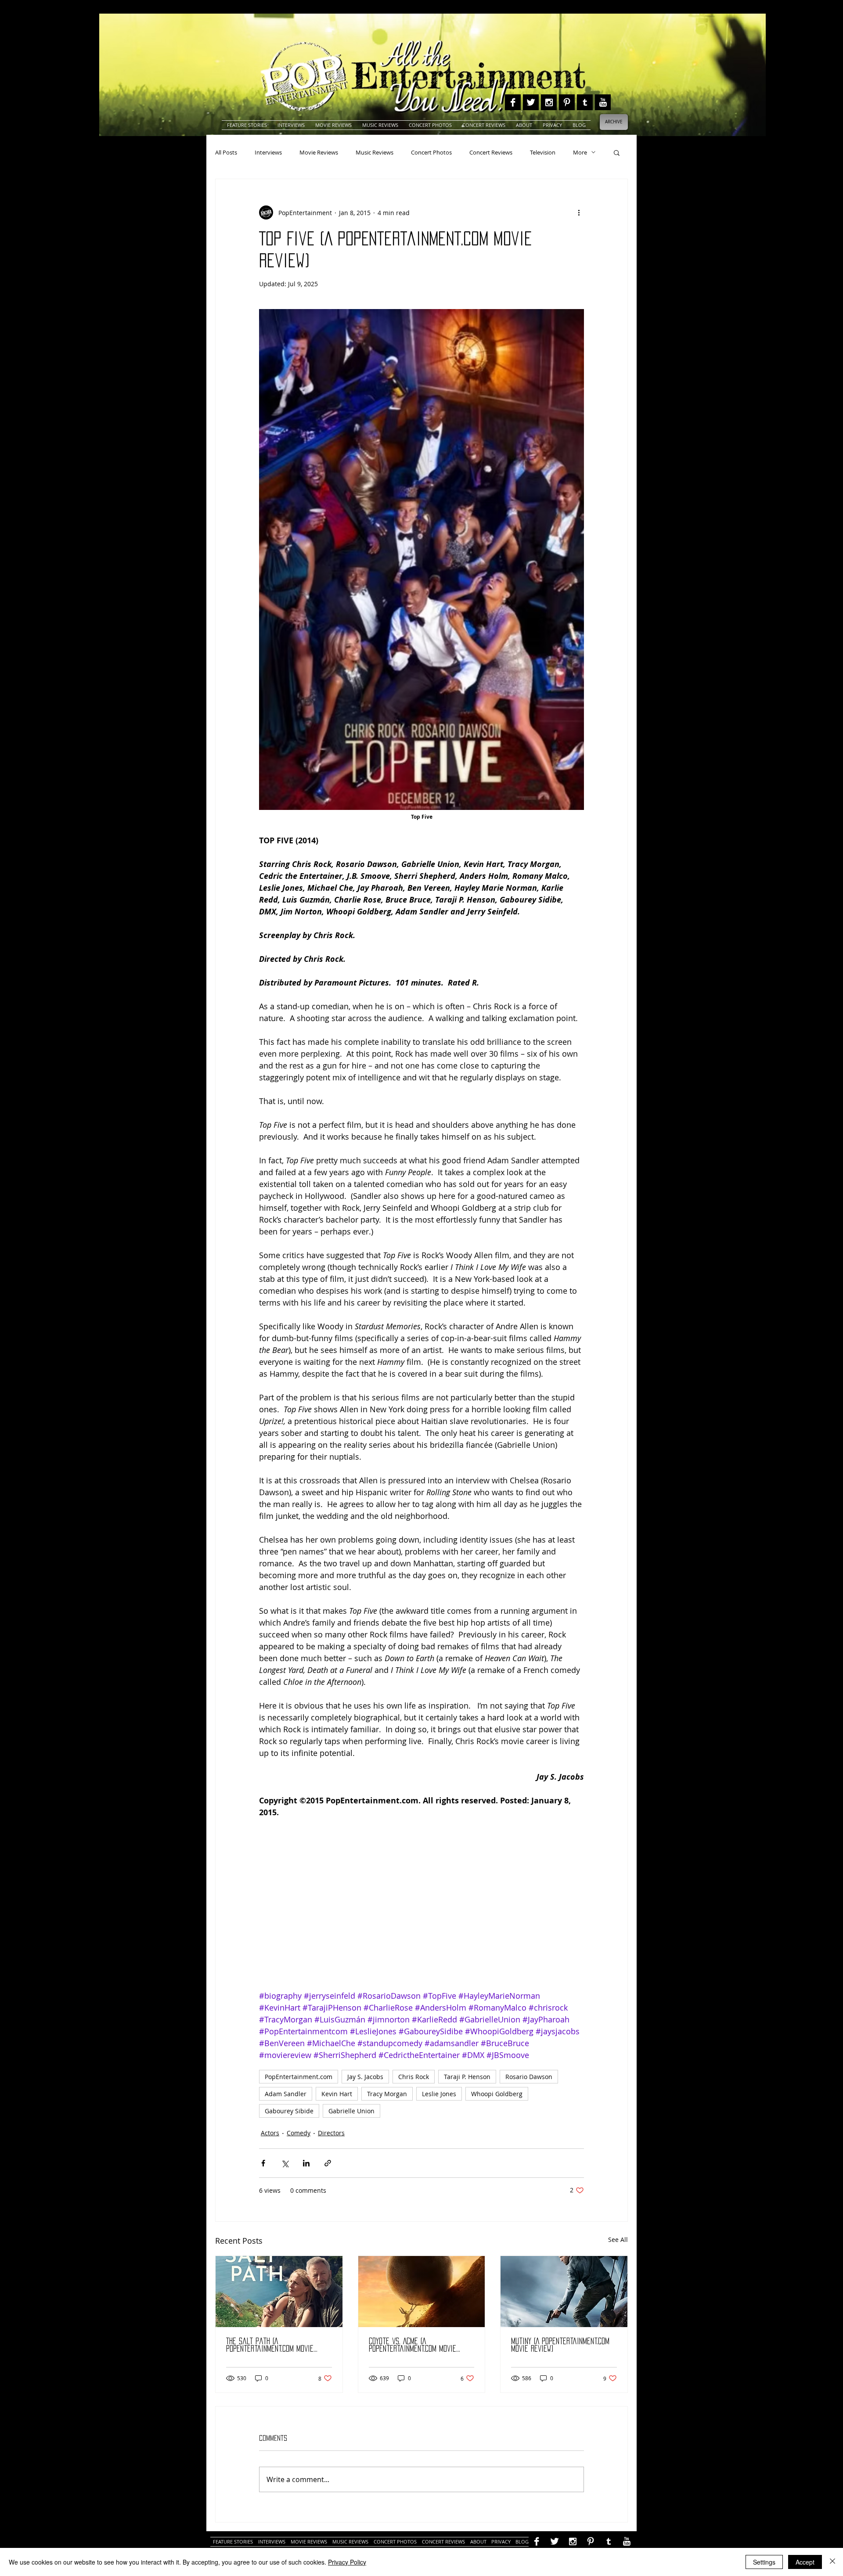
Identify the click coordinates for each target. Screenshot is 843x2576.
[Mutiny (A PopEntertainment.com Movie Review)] (564, 2292)
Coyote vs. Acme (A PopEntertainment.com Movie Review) (412, 2345)
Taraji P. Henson (467, 2077)
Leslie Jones (439, 2094)
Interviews (268, 152)
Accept (805, 2562)
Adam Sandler (286, 2094)
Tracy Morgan (387, 2094)
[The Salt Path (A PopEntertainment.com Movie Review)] (279, 2292)
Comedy (299, 2133)
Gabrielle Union (351, 2111)
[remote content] (421, 1910)
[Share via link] (328, 2163)
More (580, 152)
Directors (331, 2133)
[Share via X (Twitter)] (285, 2163)
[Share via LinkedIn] (306, 2163)
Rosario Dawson (529, 2077)
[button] (617, 152)
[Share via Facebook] (263, 2163)
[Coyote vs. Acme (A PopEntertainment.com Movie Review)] (422, 2292)
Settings (764, 2562)
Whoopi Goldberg (497, 2094)
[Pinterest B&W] (567, 102)
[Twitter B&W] (531, 102)
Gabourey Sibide (289, 2111)
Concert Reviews (491, 152)
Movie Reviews (319, 152)
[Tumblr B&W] (585, 102)
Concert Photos (431, 152)
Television (543, 152)
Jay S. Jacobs (365, 2077)
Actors (270, 2133)
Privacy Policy (347, 2562)
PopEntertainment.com (299, 2077)
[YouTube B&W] (603, 102)
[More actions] (579, 212)
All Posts (226, 152)
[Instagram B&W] (549, 102)
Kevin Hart (337, 2094)
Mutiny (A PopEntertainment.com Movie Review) (560, 2345)
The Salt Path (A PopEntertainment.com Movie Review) (270, 2345)
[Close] (832, 2562)
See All (618, 2240)
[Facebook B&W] (513, 102)
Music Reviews (375, 152)
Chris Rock (414, 2077)
